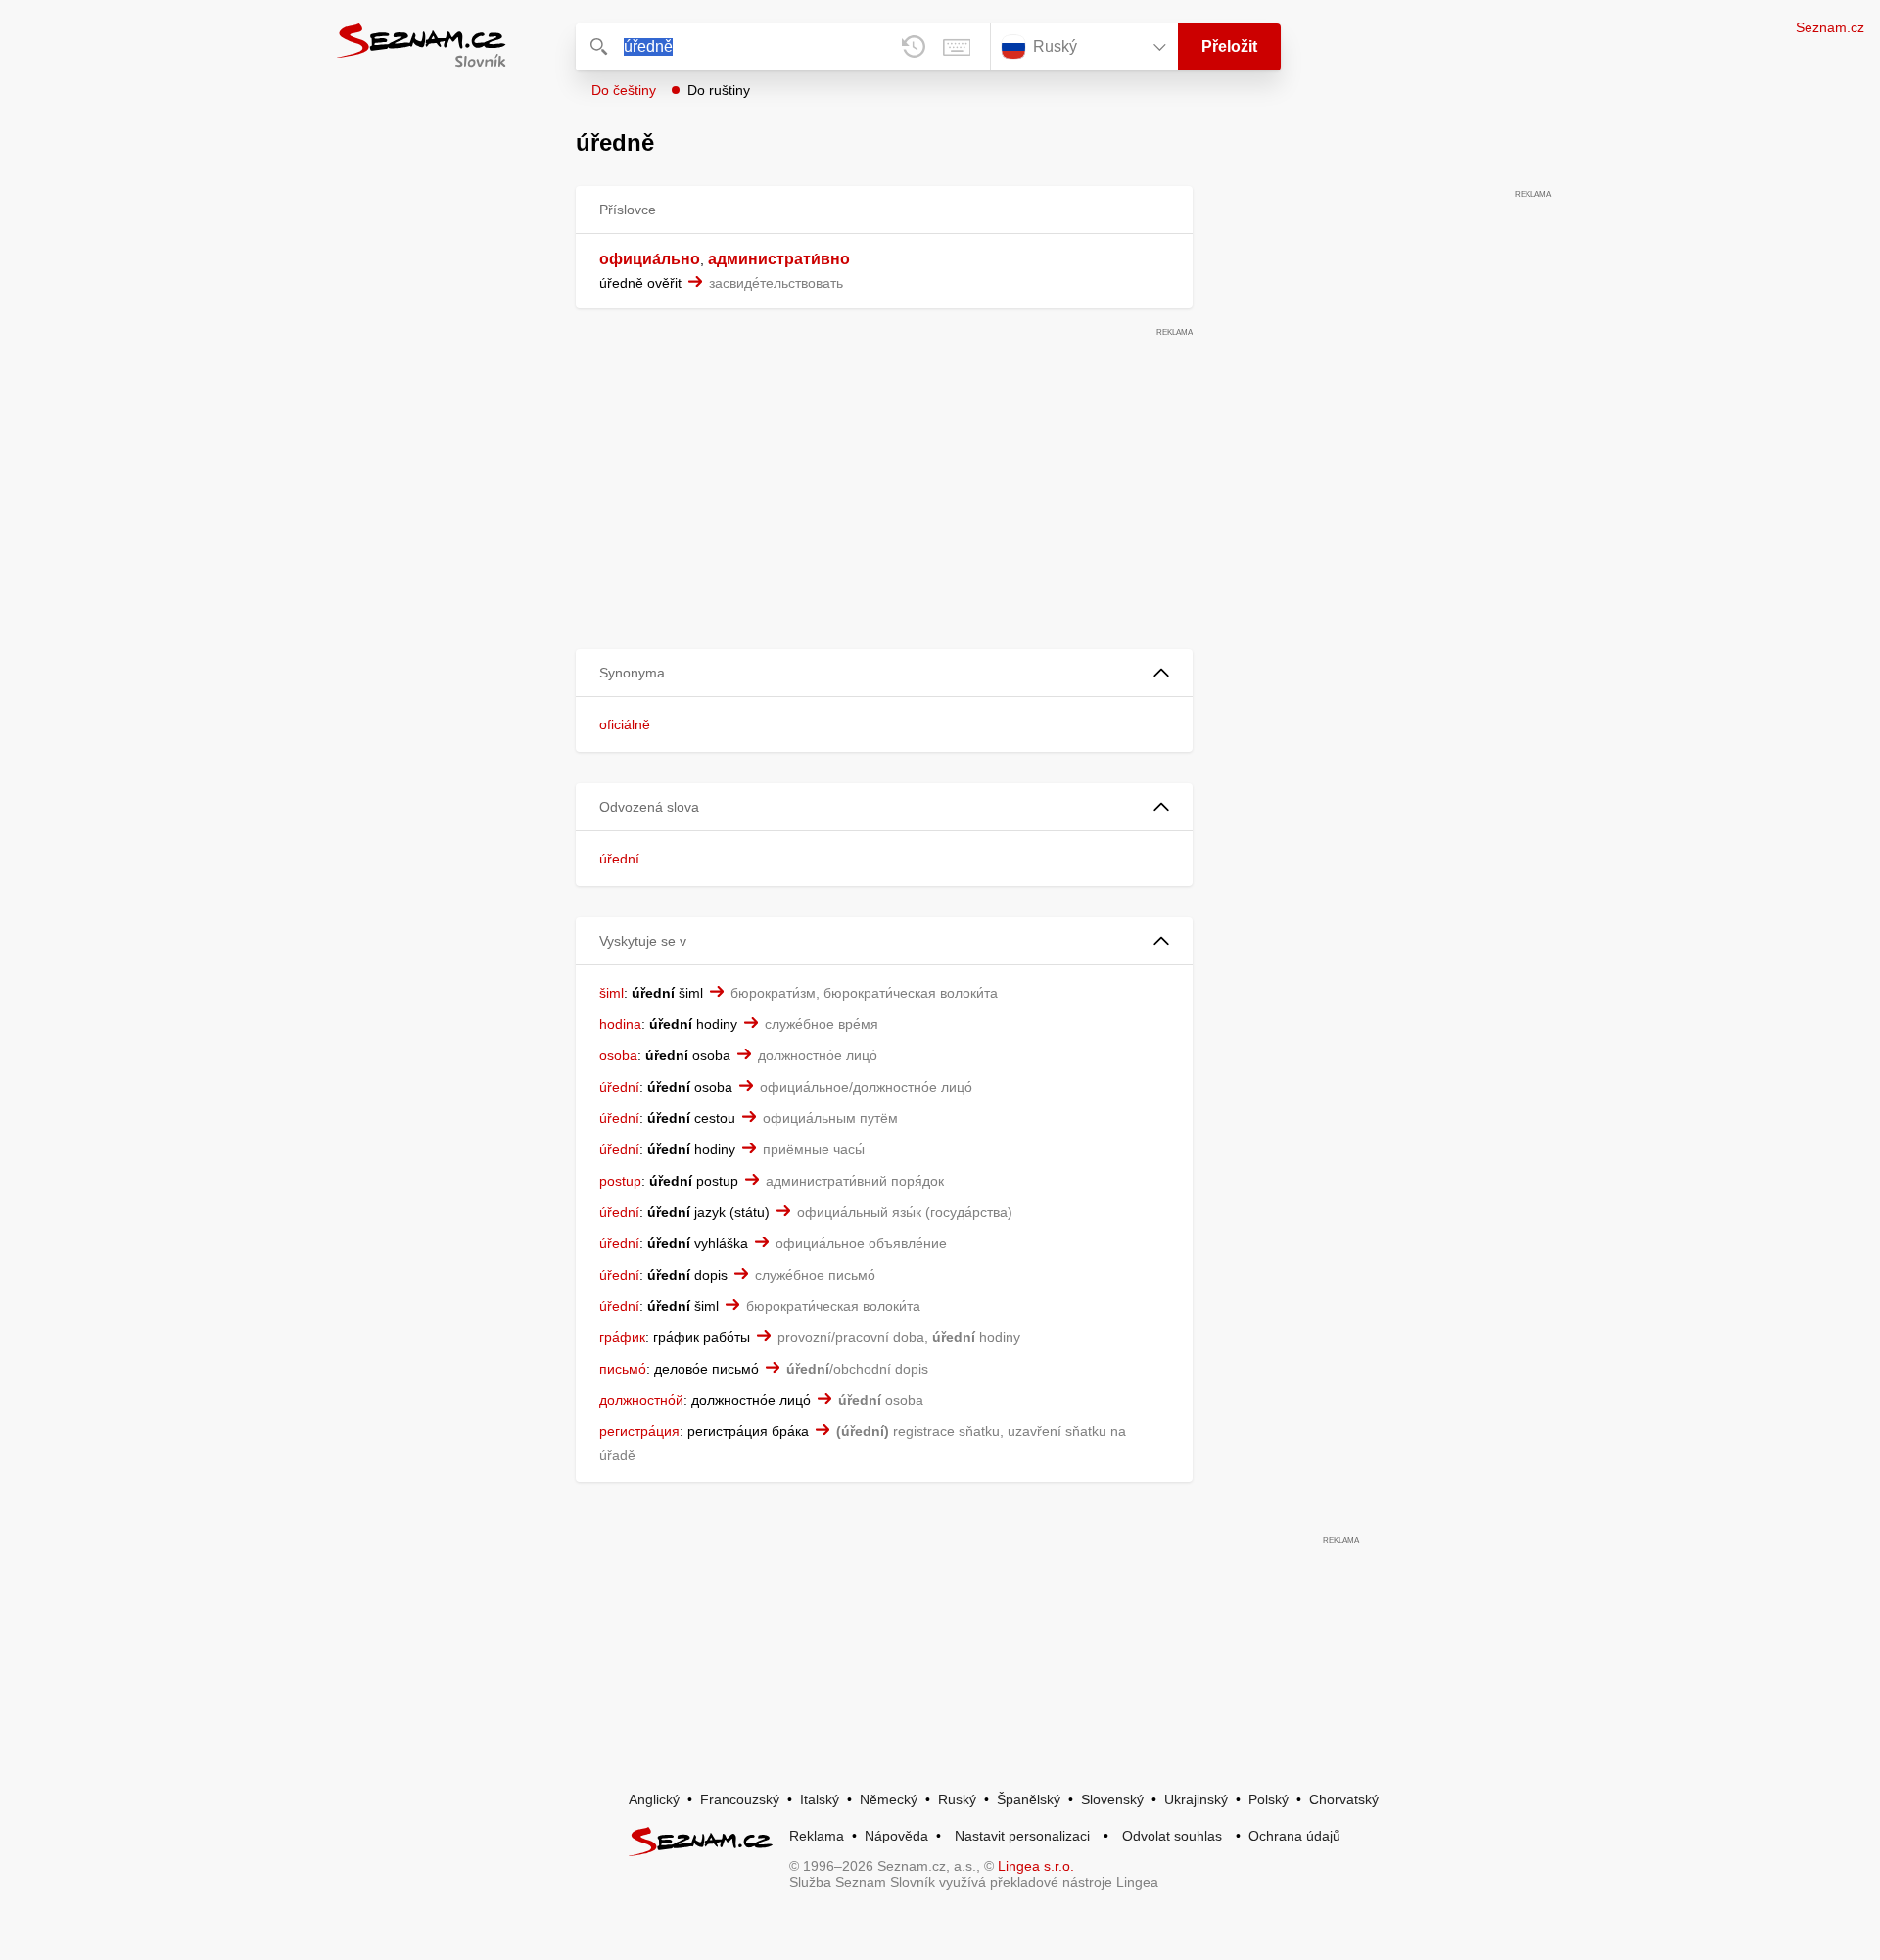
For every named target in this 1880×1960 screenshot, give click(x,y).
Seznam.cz (1830, 27)
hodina (620, 1024)
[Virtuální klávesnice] (957, 47)
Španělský (1029, 1799)
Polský (1269, 1799)
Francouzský (740, 1799)
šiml (611, 993)
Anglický (654, 1799)
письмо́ (623, 1369)
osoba (618, 1055)
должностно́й (641, 1400)
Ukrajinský (1196, 1799)
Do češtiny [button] (624, 90)
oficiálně (625, 724)
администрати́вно (779, 259)
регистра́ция (639, 1431)
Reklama (817, 1836)
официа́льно (650, 259)
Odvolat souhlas (1172, 1836)
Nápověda (896, 1836)
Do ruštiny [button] (719, 90)
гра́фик (622, 1337)
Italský (820, 1799)
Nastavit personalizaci (1022, 1836)
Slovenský (1112, 1799)
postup (620, 1181)
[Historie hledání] (914, 47)
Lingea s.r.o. (1036, 1866)
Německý (889, 1799)
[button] (884, 673)
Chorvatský (1344, 1799)
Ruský (957, 1799)
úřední (619, 859)
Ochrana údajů (1294, 1836)
